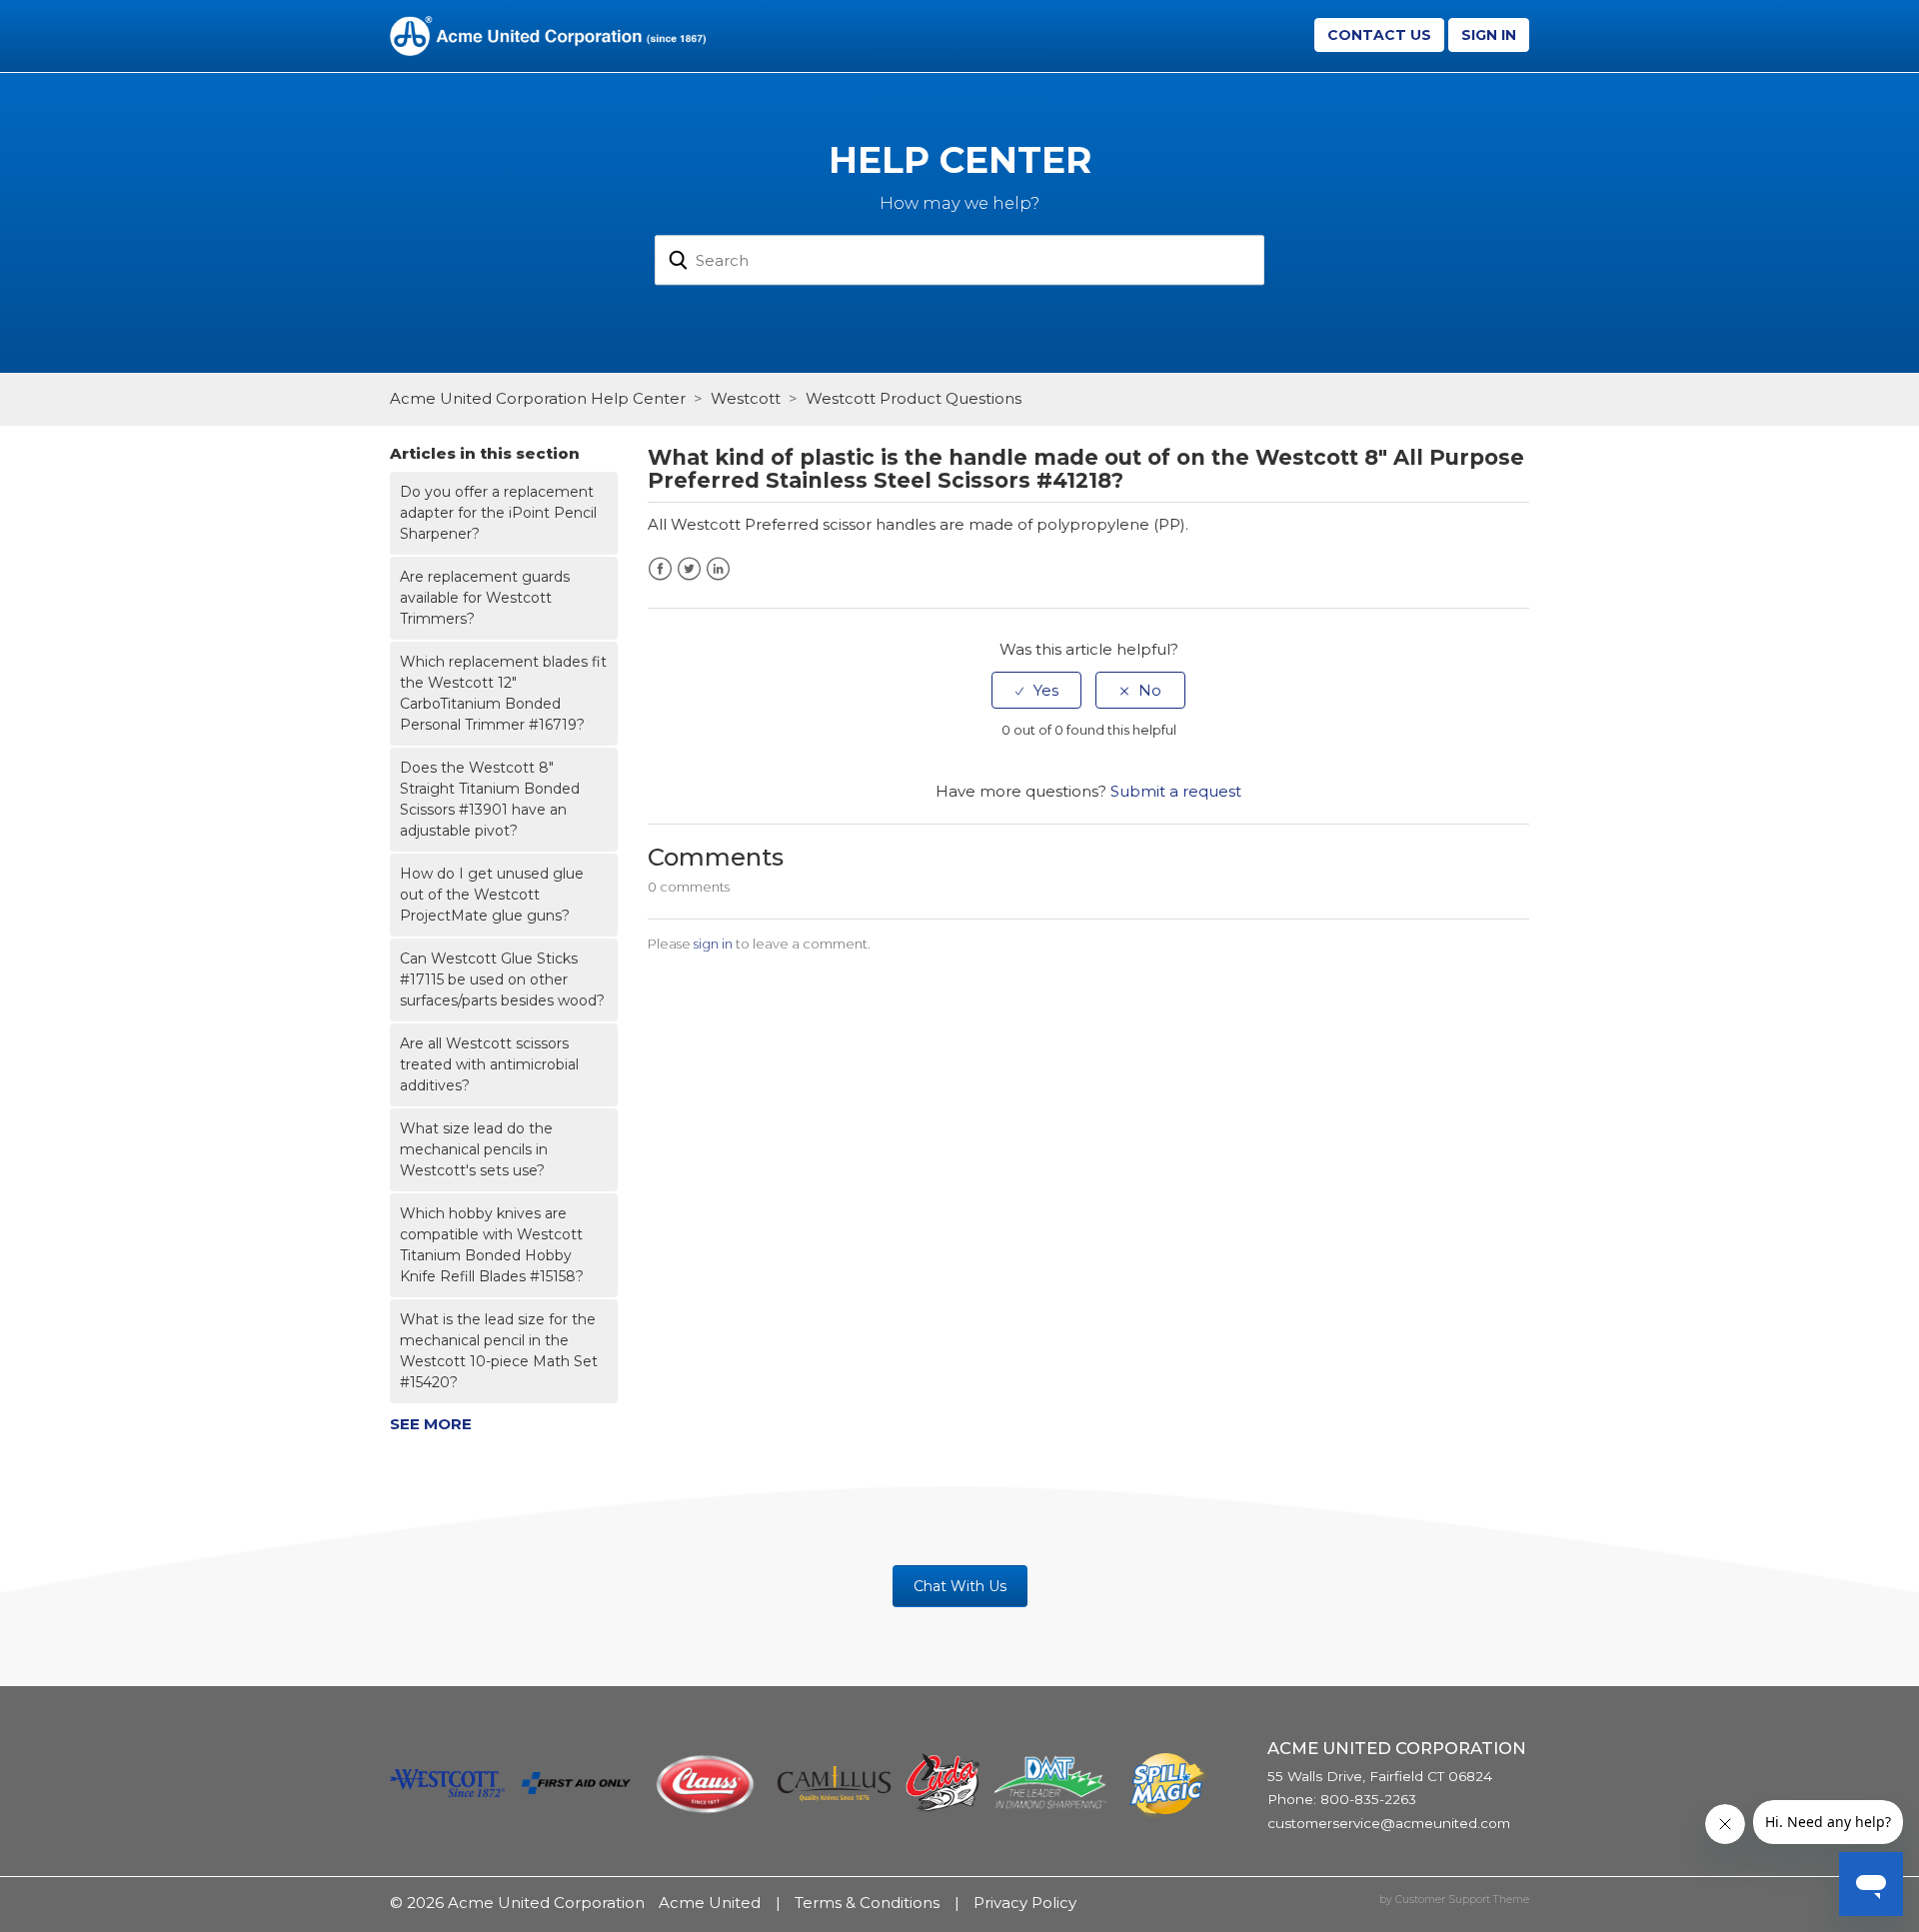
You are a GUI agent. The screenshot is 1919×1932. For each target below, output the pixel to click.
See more (431, 1424)
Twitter (689, 569)
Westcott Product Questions (914, 398)
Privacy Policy (1025, 1903)
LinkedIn (718, 569)
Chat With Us (960, 1586)
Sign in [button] (1489, 35)
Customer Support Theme (1462, 1900)
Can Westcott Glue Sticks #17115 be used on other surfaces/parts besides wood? (502, 979)
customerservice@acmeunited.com (1389, 1823)
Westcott (746, 398)
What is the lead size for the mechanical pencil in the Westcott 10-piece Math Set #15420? (499, 1351)
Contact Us (1379, 35)
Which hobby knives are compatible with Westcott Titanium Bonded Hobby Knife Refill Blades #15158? (492, 1245)
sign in (713, 944)
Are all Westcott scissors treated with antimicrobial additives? (489, 1064)
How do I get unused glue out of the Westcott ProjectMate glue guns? (492, 895)
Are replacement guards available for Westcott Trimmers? (485, 598)
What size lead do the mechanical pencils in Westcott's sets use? (476, 1149)
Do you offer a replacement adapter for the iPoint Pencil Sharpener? (498, 513)
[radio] (1036, 690)
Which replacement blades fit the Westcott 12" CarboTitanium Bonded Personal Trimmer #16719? (503, 693)
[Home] (548, 34)
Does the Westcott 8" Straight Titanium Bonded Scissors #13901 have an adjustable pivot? (490, 799)
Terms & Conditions (867, 1903)
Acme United (710, 1903)
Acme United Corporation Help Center (538, 398)
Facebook (660, 569)
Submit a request (1176, 791)
